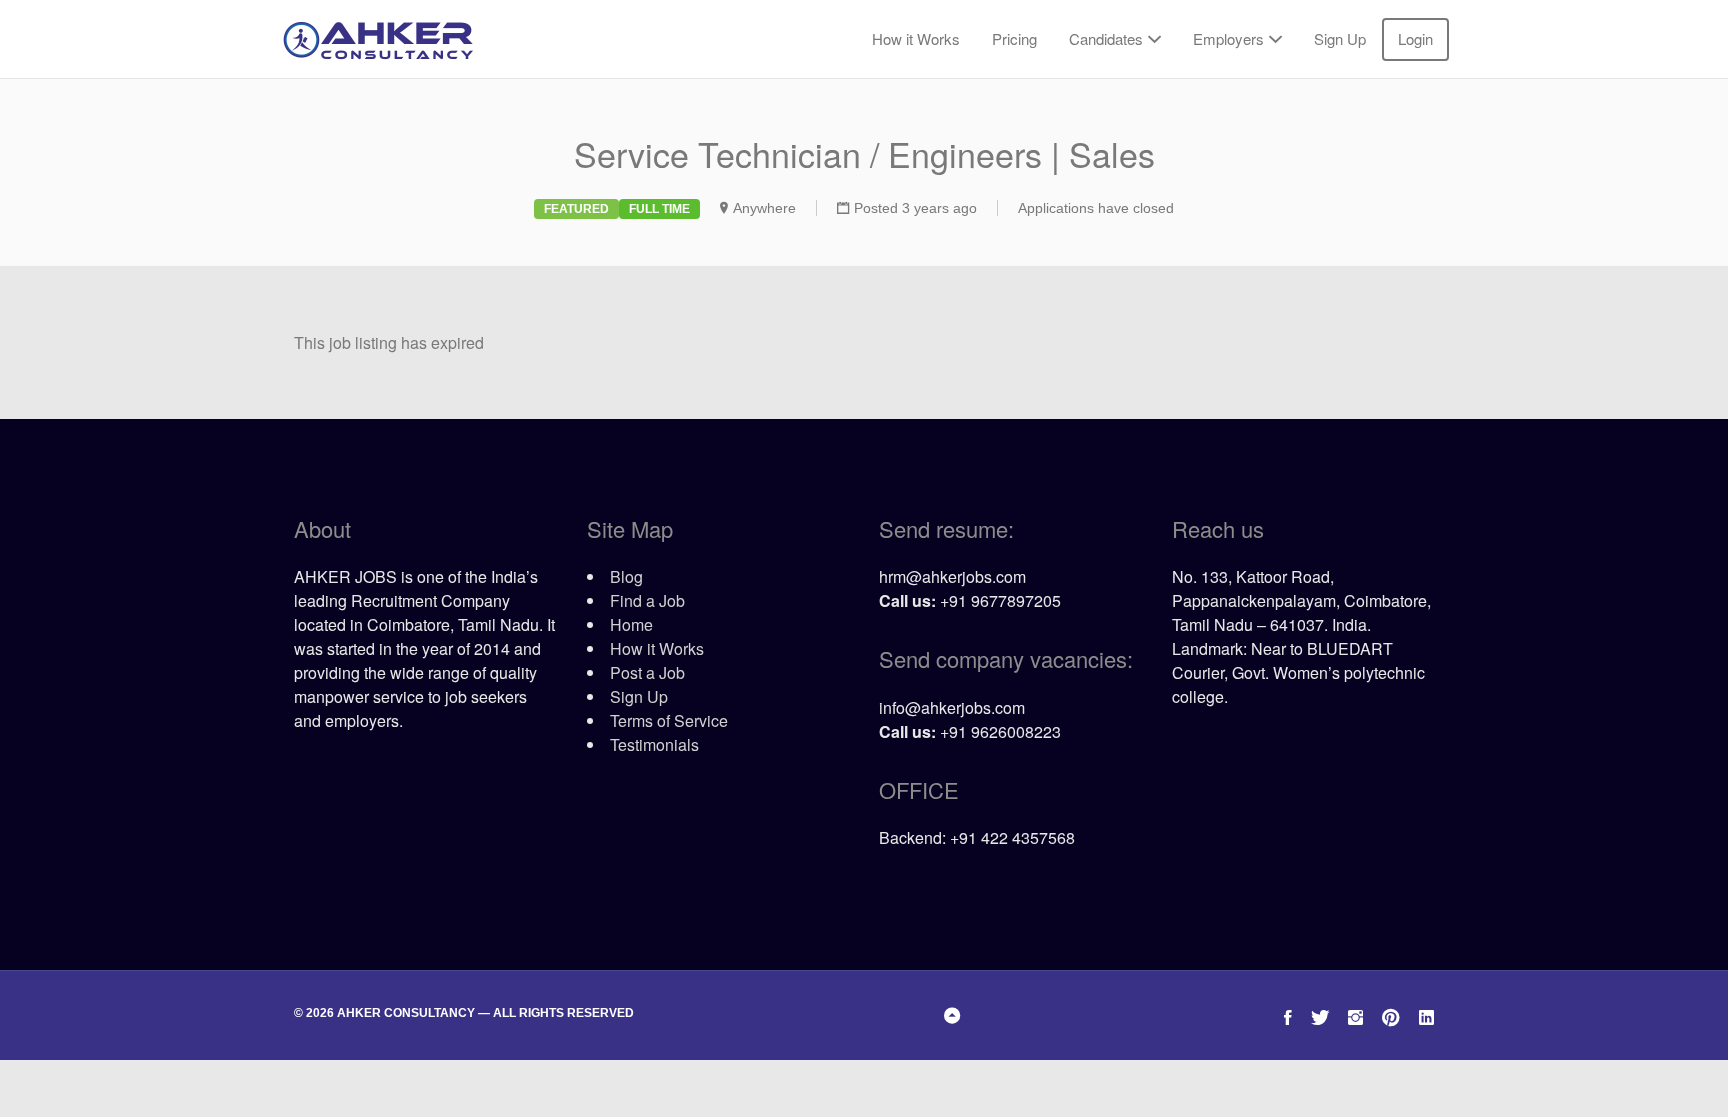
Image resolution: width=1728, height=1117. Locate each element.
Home (631, 624)
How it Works (916, 38)
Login (1415, 38)
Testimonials (654, 744)
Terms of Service (669, 720)
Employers (1228, 38)
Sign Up (1340, 38)
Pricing (1014, 38)
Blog (626, 576)
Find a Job (647, 600)
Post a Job (647, 672)
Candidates (1106, 38)
